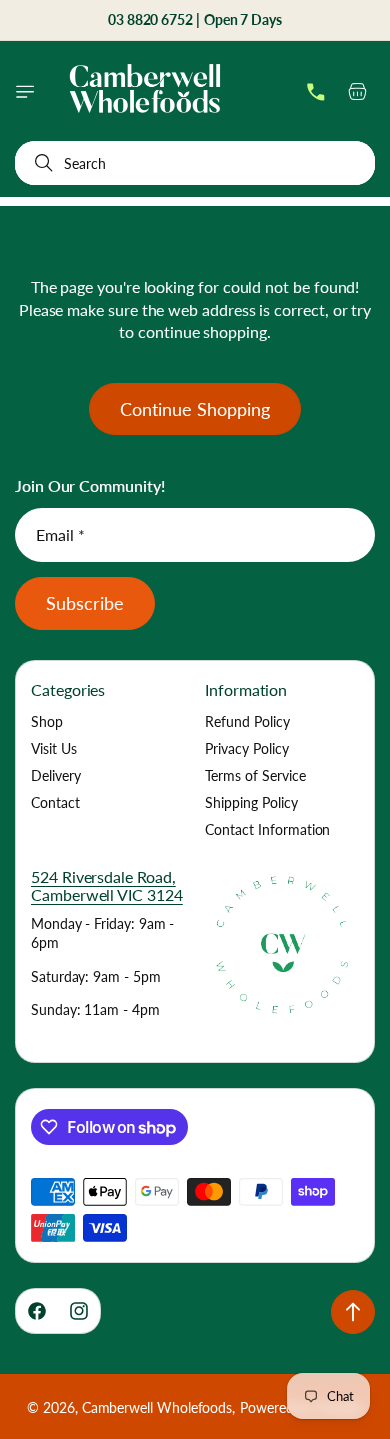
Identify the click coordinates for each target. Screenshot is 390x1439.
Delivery (56, 775)
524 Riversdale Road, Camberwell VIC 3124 (107, 885)
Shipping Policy (251, 802)
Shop (47, 721)
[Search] (40, 163)
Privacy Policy (247, 748)
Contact (55, 802)
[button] (25, 92)
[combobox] (195, 163)
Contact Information (267, 829)
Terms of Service (255, 775)
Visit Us (54, 748)
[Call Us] (316, 92)
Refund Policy (247, 721)
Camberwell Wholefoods (157, 1407)
